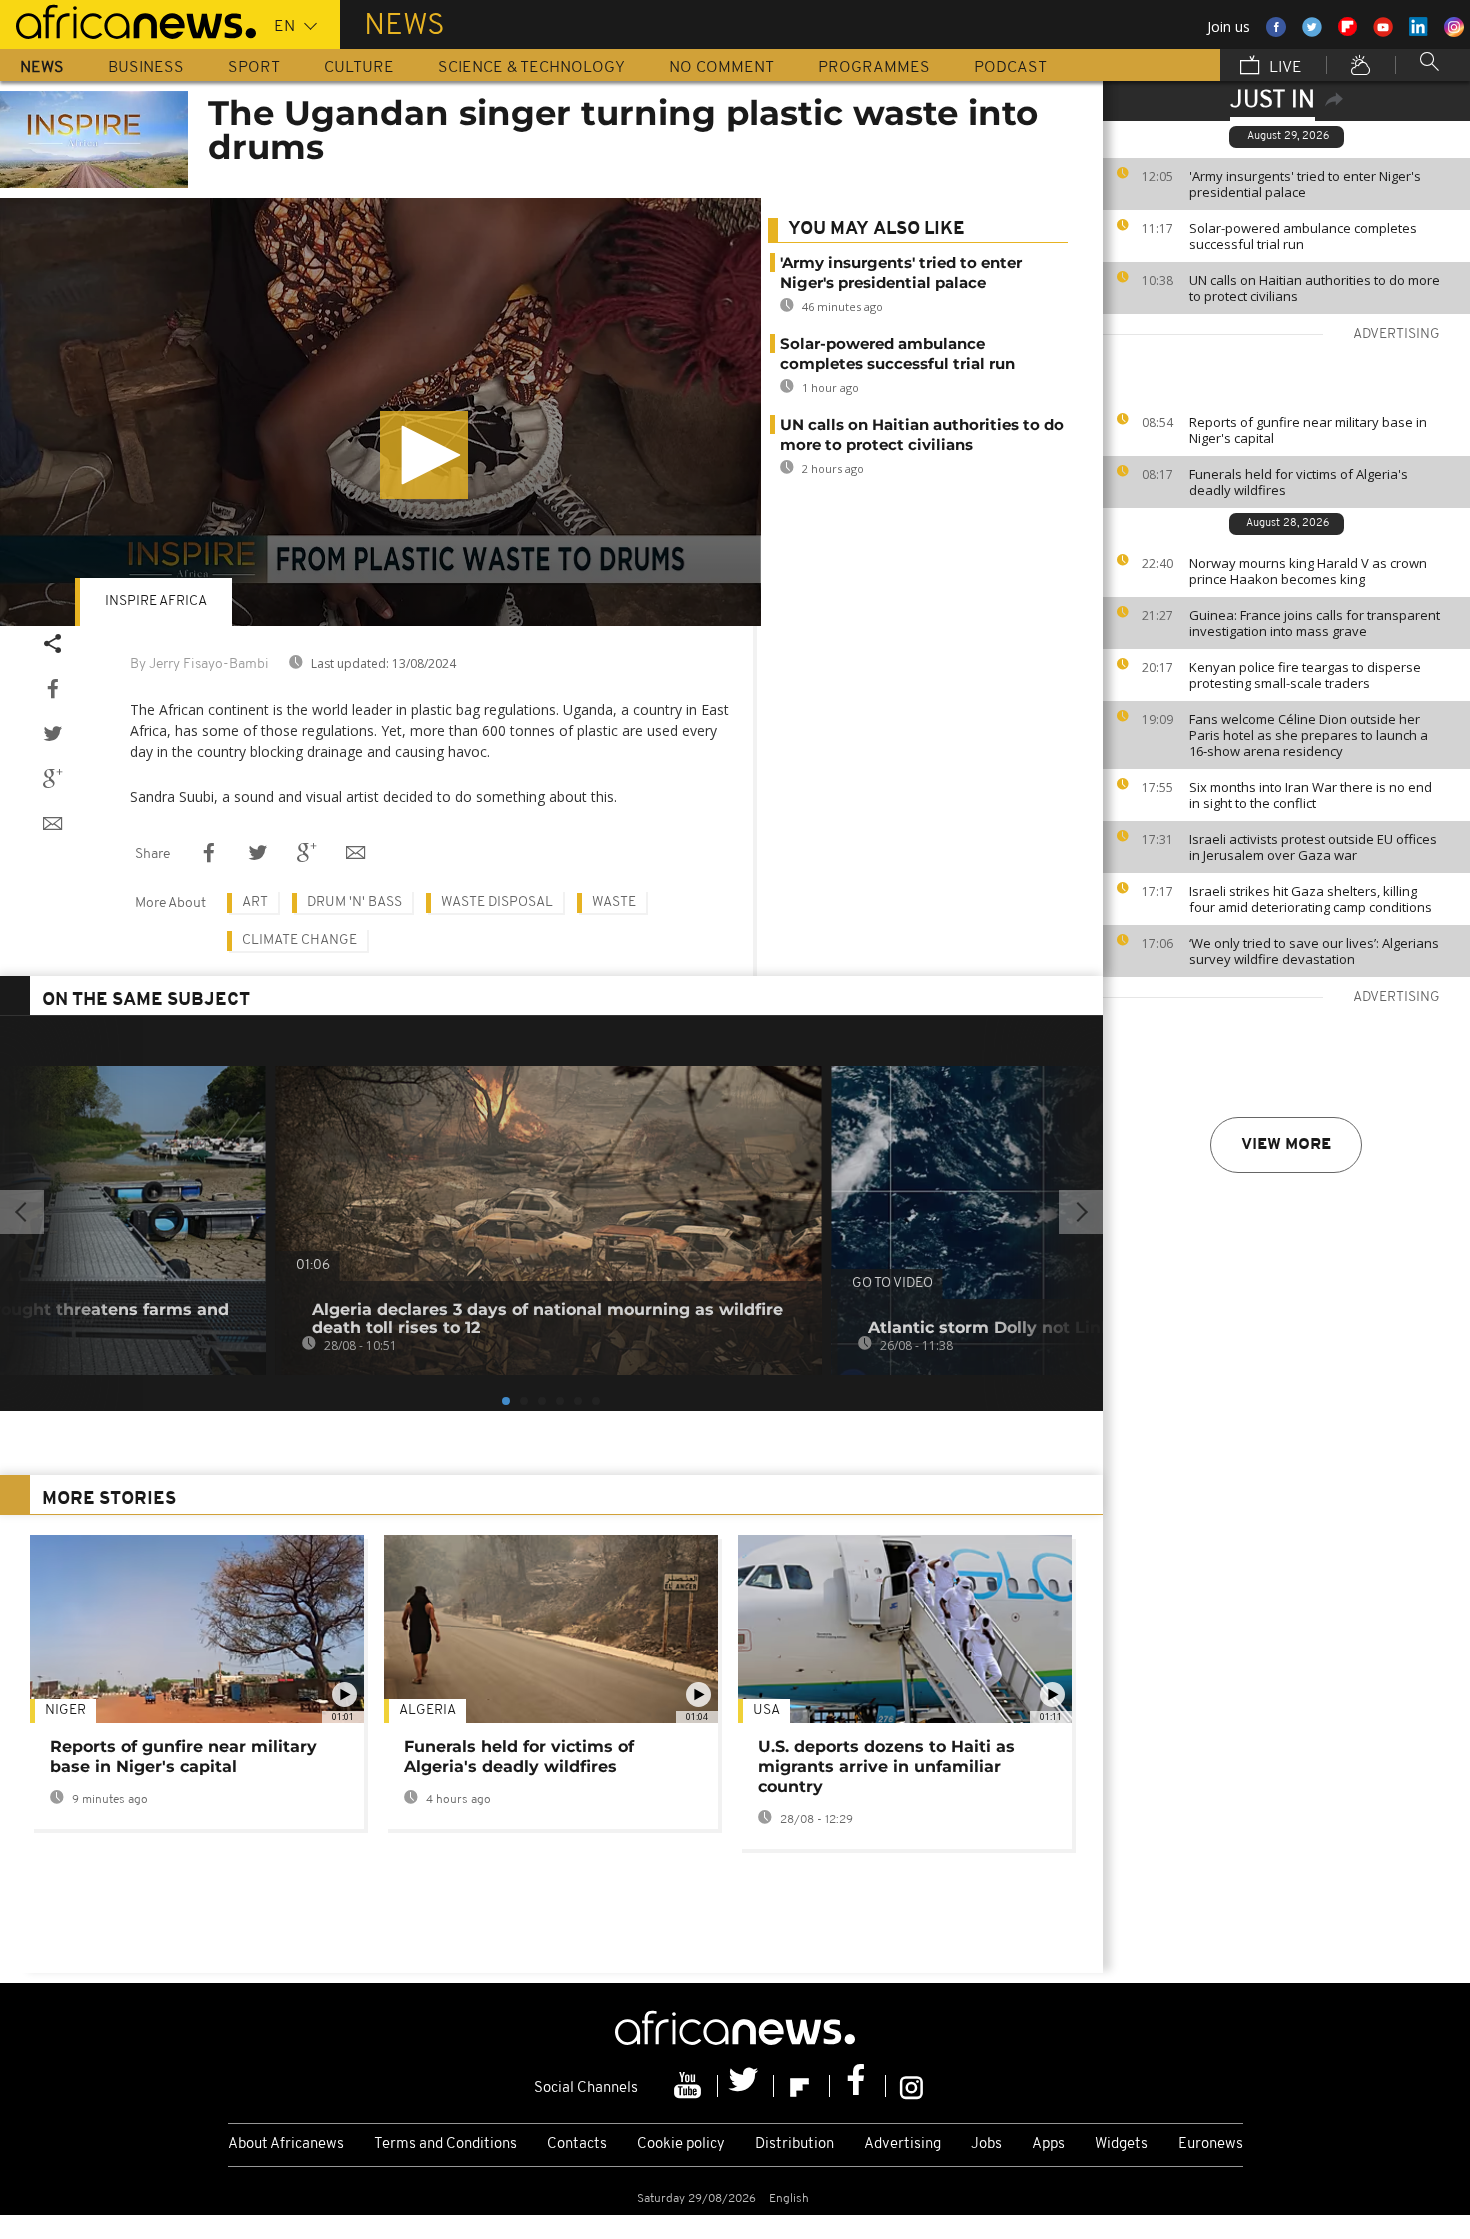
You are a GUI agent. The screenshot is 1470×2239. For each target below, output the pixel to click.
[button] (424, 455)
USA (766, 1710)
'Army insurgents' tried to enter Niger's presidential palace (1305, 184)
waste (614, 902)
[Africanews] (128, 20)
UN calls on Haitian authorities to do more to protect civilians (1314, 288)
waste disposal (497, 902)
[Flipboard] (802, 2086)
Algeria (427, 1710)
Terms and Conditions (445, 2144)
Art (255, 902)
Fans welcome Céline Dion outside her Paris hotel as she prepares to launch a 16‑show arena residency (1308, 735)
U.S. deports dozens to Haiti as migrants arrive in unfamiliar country (886, 1766)
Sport (254, 68)
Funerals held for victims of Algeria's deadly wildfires (1298, 482)
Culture (359, 68)
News (42, 68)
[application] (380, 412)
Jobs (986, 2144)
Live (1283, 68)
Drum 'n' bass (354, 902)
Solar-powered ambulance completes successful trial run (1303, 236)
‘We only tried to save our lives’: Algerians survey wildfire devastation (1314, 951)
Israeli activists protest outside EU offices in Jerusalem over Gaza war (1313, 847)
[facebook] (858, 2086)
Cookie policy (681, 2144)
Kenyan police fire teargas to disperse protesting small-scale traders (1305, 675)
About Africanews (286, 2144)
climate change (299, 940)
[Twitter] (746, 2086)
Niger (65, 1710)
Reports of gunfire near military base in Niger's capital (1308, 430)
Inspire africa (156, 601)
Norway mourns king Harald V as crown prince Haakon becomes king (1308, 571)
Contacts (577, 2144)
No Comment (721, 68)
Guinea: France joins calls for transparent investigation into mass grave (1314, 623)
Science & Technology (531, 68)
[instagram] (911, 2086)
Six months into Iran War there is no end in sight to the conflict (1310, 795)
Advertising (902, 2144)
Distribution (794, 2144)
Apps (1048, 2144)
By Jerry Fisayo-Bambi (199, 664)
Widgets (1121, 2144)
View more (1286, 1145)
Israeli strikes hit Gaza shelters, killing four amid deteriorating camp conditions (1310, 899)
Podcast (1010, 68)
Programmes (874, 68)
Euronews (1210, 2144)
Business (146, 68)
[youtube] (690, 2086)
